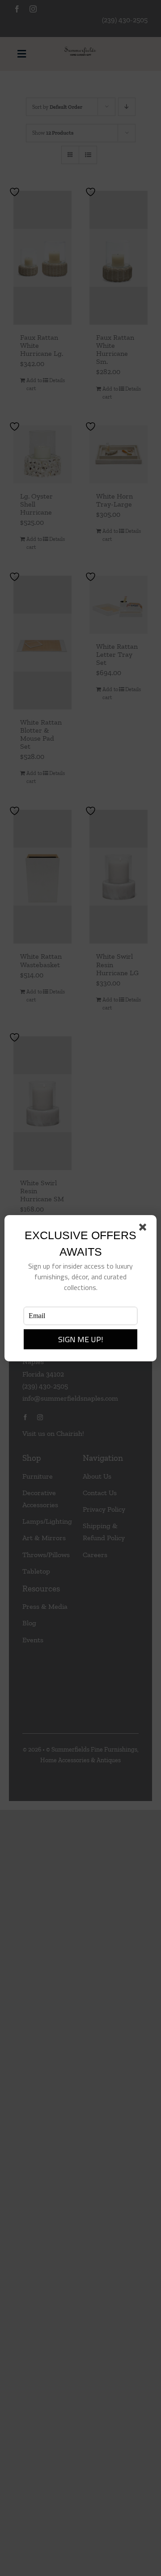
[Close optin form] (144, 1229)
